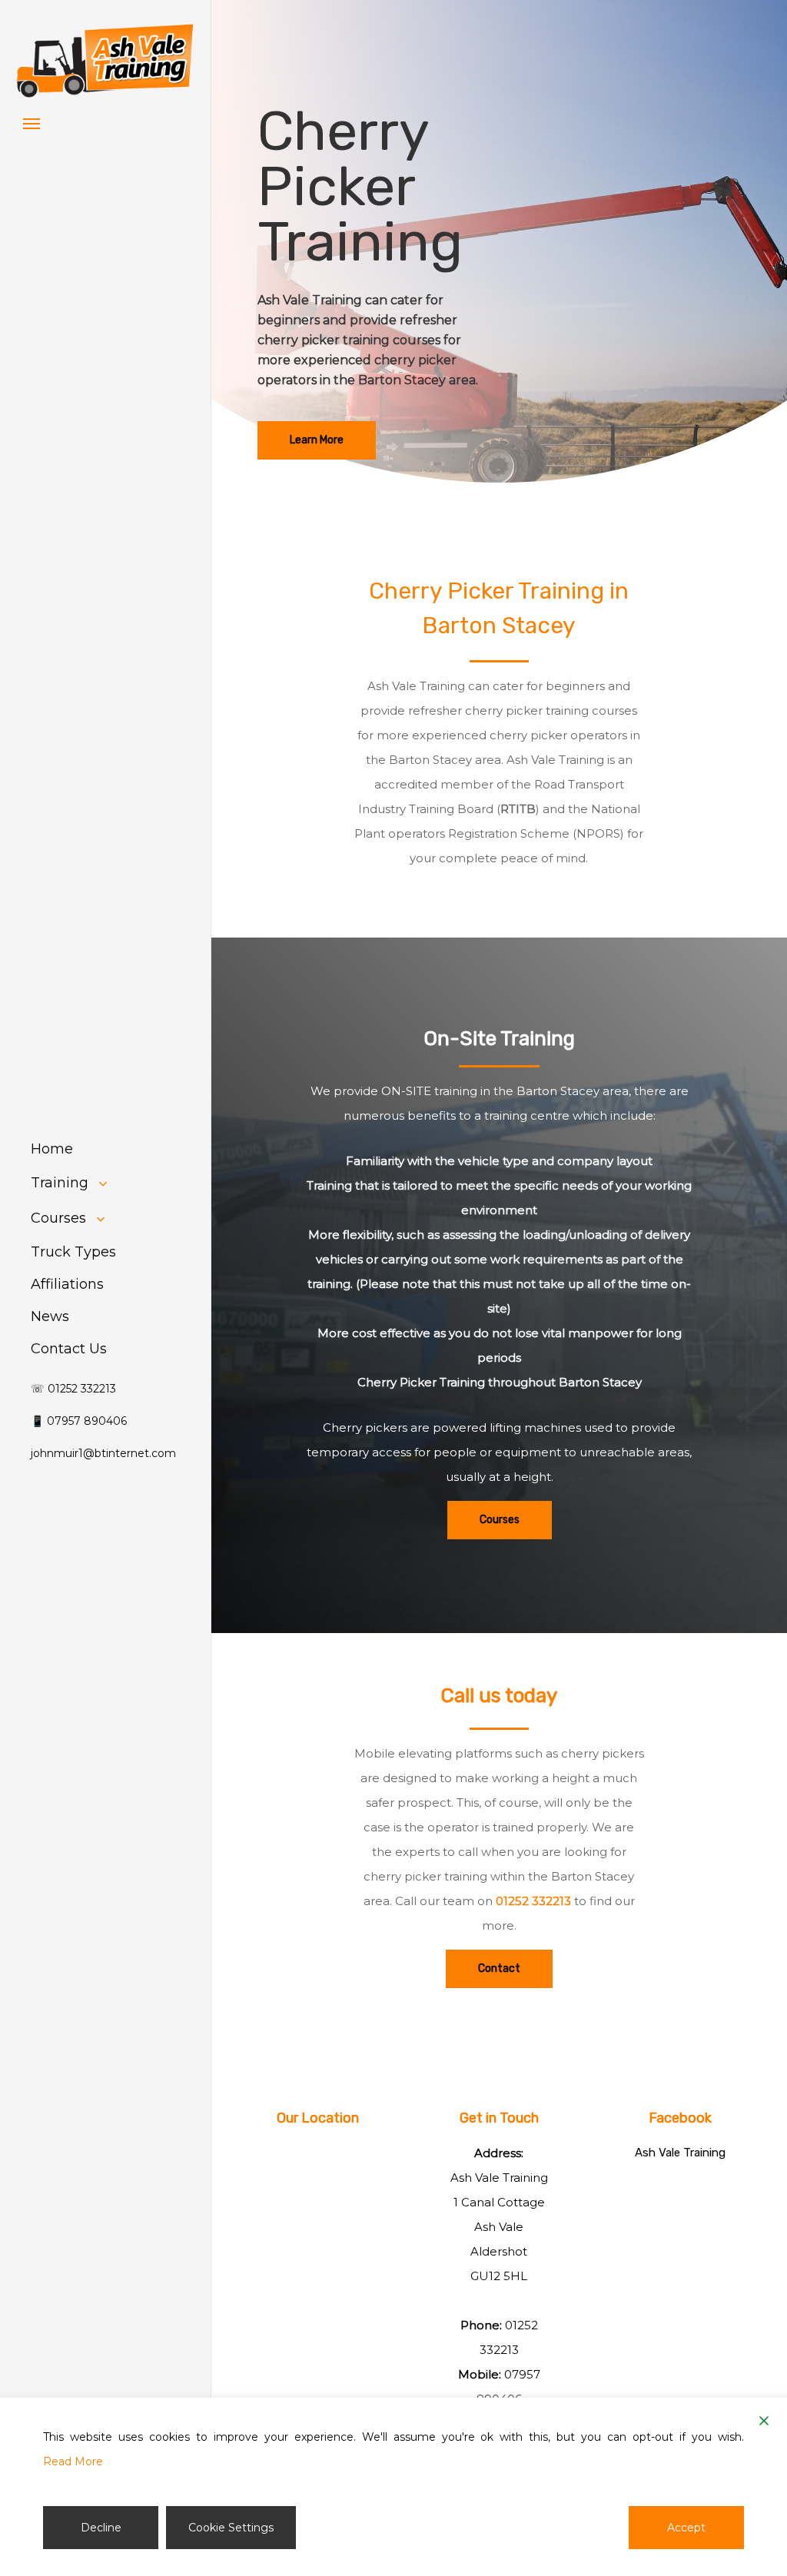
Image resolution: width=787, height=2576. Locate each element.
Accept (686, 2528)
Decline (101, 2528)
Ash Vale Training (680, 2153)
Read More (73, 2461)
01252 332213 (533, 1901)
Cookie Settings (231, 2528)
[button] (32, 123)
